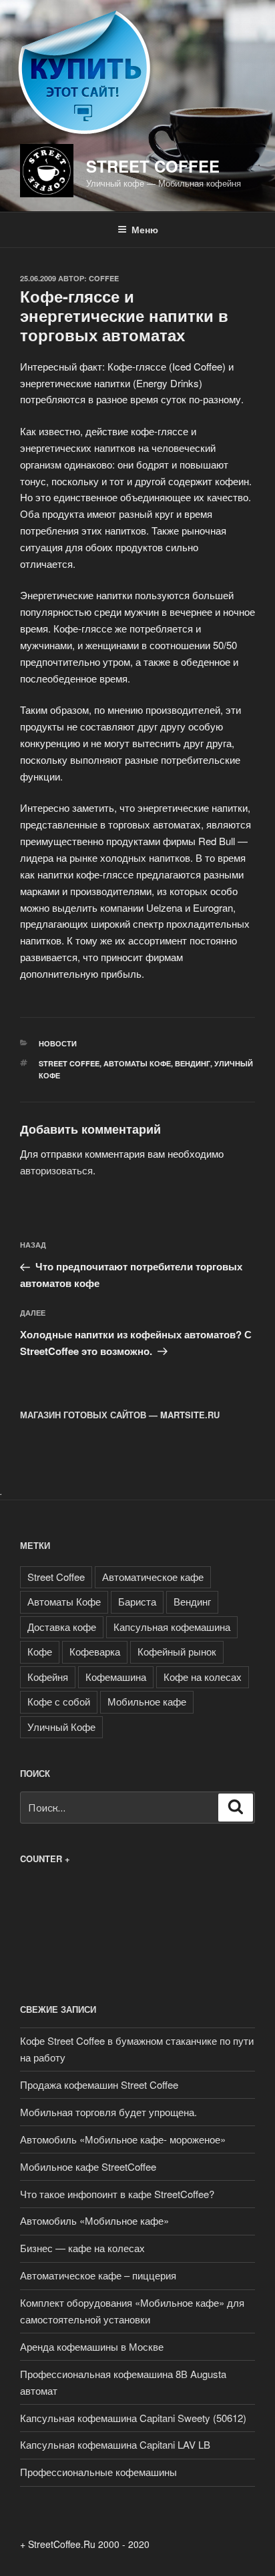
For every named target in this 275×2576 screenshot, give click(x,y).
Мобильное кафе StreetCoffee (88, 2166)
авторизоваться (56, 1170)
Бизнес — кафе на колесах (82, 2248)
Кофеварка (95, 1651)
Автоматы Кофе (137, 1063)
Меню (145, 229)
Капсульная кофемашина (172, 1627)
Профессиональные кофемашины (98, 2472)
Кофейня (48, 1677)
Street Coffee (153, 166)
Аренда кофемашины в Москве (92, 2346)
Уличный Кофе (61, 1727)
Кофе (40, 1651)
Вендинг (193, 1063)
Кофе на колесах (203, 1677)
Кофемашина (116, 1677)
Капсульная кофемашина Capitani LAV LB (115, 2444)
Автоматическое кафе (153, 1577)
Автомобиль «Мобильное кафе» (94, 2220)
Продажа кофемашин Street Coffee (99, 2084)
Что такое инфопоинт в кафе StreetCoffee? (117, 2194)
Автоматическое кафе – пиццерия (98, 2275)
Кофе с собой (59, 1701)
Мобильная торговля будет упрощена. (108, 2112)
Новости (58, 1043)
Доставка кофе (62, 1627)
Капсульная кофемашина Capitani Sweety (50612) (133, 2418)
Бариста (137, 1601)
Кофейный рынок (177, 1651)
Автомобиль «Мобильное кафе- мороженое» (123, 2139)
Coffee (104, 278)
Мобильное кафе (147, 1701)
